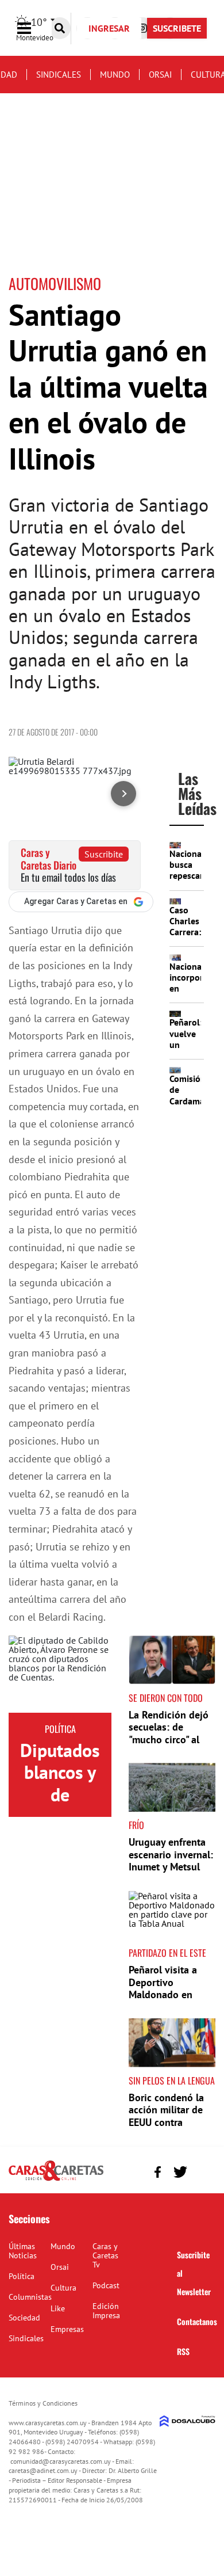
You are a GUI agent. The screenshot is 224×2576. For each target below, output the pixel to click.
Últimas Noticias (23, 2251)
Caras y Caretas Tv (105, 2255)
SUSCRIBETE (177, 28)
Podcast (106, 2285)
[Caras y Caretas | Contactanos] (202, 2171)
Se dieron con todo (166, 1698)
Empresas (67, 2329)
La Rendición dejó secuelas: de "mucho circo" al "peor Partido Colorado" (169, 1739)
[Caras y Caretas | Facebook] (158, 2172)
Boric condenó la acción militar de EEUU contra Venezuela (166, 2116)
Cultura (63, 2288)
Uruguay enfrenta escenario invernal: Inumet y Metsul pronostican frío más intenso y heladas (171, 1873)
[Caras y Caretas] (56, 2180)
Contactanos (197, 2321)
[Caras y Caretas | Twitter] (180, 2172)
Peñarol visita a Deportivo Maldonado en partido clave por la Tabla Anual (167, 1994)
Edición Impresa (106, 2311)
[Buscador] (60, 28)
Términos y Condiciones (43, 2403)
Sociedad (24, 2318)
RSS (183, 2351)
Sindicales (59, 75)
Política (60, 1729)
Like (58, 2308)
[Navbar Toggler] (33, 28)
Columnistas (30, 2297)
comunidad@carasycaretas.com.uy (61, 2461)
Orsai (160, 75)
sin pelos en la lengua (172, 2080)
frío (136, 1825)
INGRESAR (109, 28)
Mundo (115, 75)
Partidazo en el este (167, 1953)
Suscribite (104, 854)
